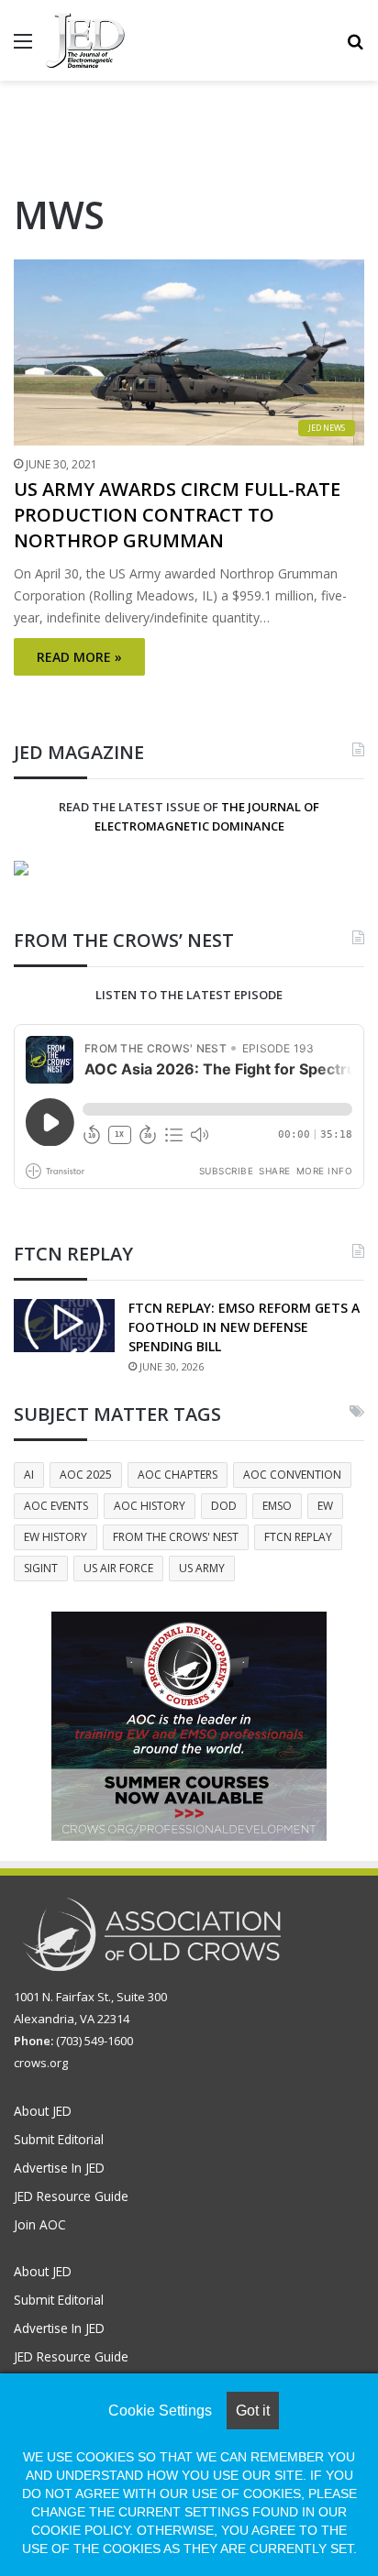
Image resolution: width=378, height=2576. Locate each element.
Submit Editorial (59, 2139)
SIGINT (41, 1568)
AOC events (56, 1506)
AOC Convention (292, 1475)
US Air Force (118, 1568)
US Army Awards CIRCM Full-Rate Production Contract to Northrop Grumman (177, 515)
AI (29, 1475)
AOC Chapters (178, 1475)
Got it (253, 2411)
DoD (224, 1506)
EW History (56, 1537)
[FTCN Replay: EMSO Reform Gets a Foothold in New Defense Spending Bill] (64, 1326)
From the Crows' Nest (176, 1537)
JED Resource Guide (71, 2196)
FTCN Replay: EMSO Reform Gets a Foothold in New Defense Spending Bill (244, 1327)
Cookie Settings (160, 2411)
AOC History (150, 1506)
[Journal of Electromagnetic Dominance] (85, 40)
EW (325, 1506)
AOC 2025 (86, 1475)
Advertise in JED (59, 2168)
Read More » (79, 657)
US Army (202, 1568)
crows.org (41, 2063)
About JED (43, 2111)
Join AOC (40, 2224)
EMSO (277, 1506)
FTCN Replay (298, 1537)
